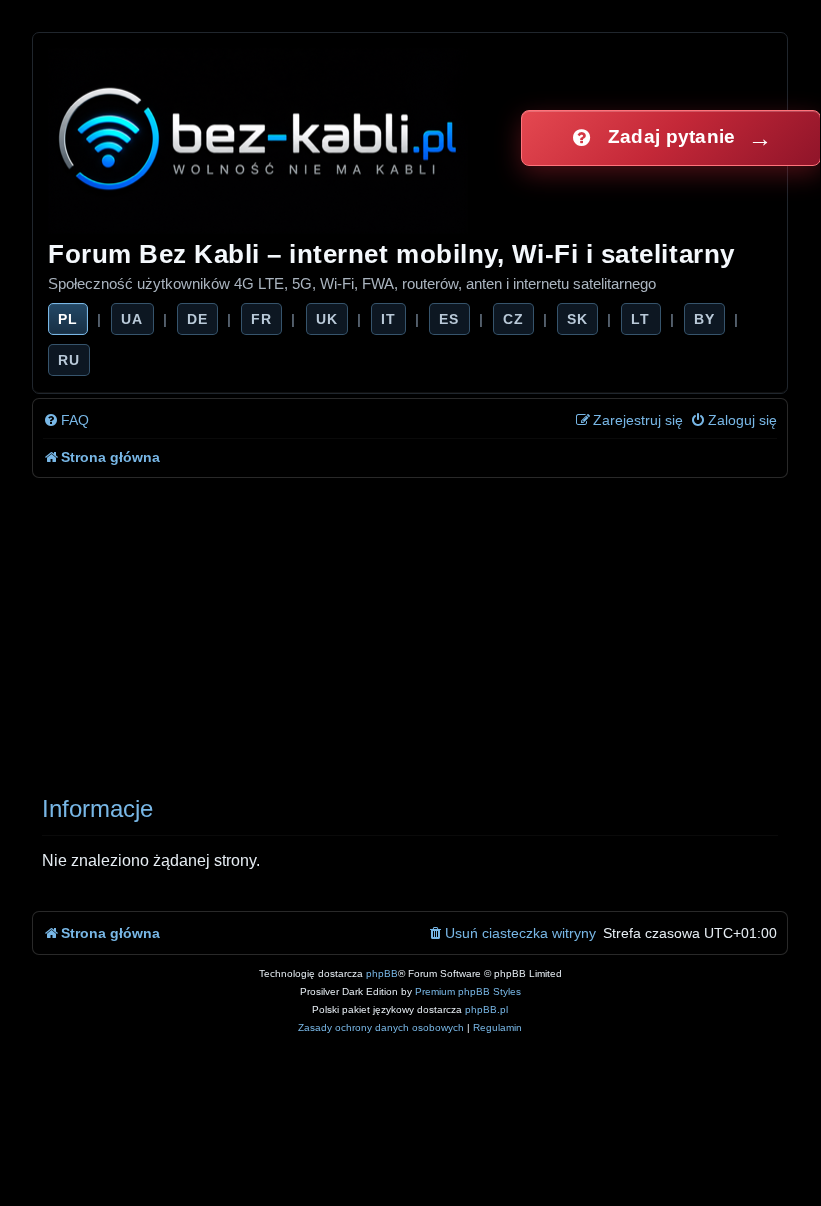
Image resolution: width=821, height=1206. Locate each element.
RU (69, 360)
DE (197, 319)
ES (449, 319)
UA (132, 319)
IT (388, 319)
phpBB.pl (486, 1009)
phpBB (382, 973)
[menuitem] (66, 420)
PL (68, 319)
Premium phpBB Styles (468, 991)
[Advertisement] (410, 628)
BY (704, 319)
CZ (513, 319)
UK (327, 319)
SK (577, 319)
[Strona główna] (259, 137)
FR (261, 319)
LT (640, 319)
